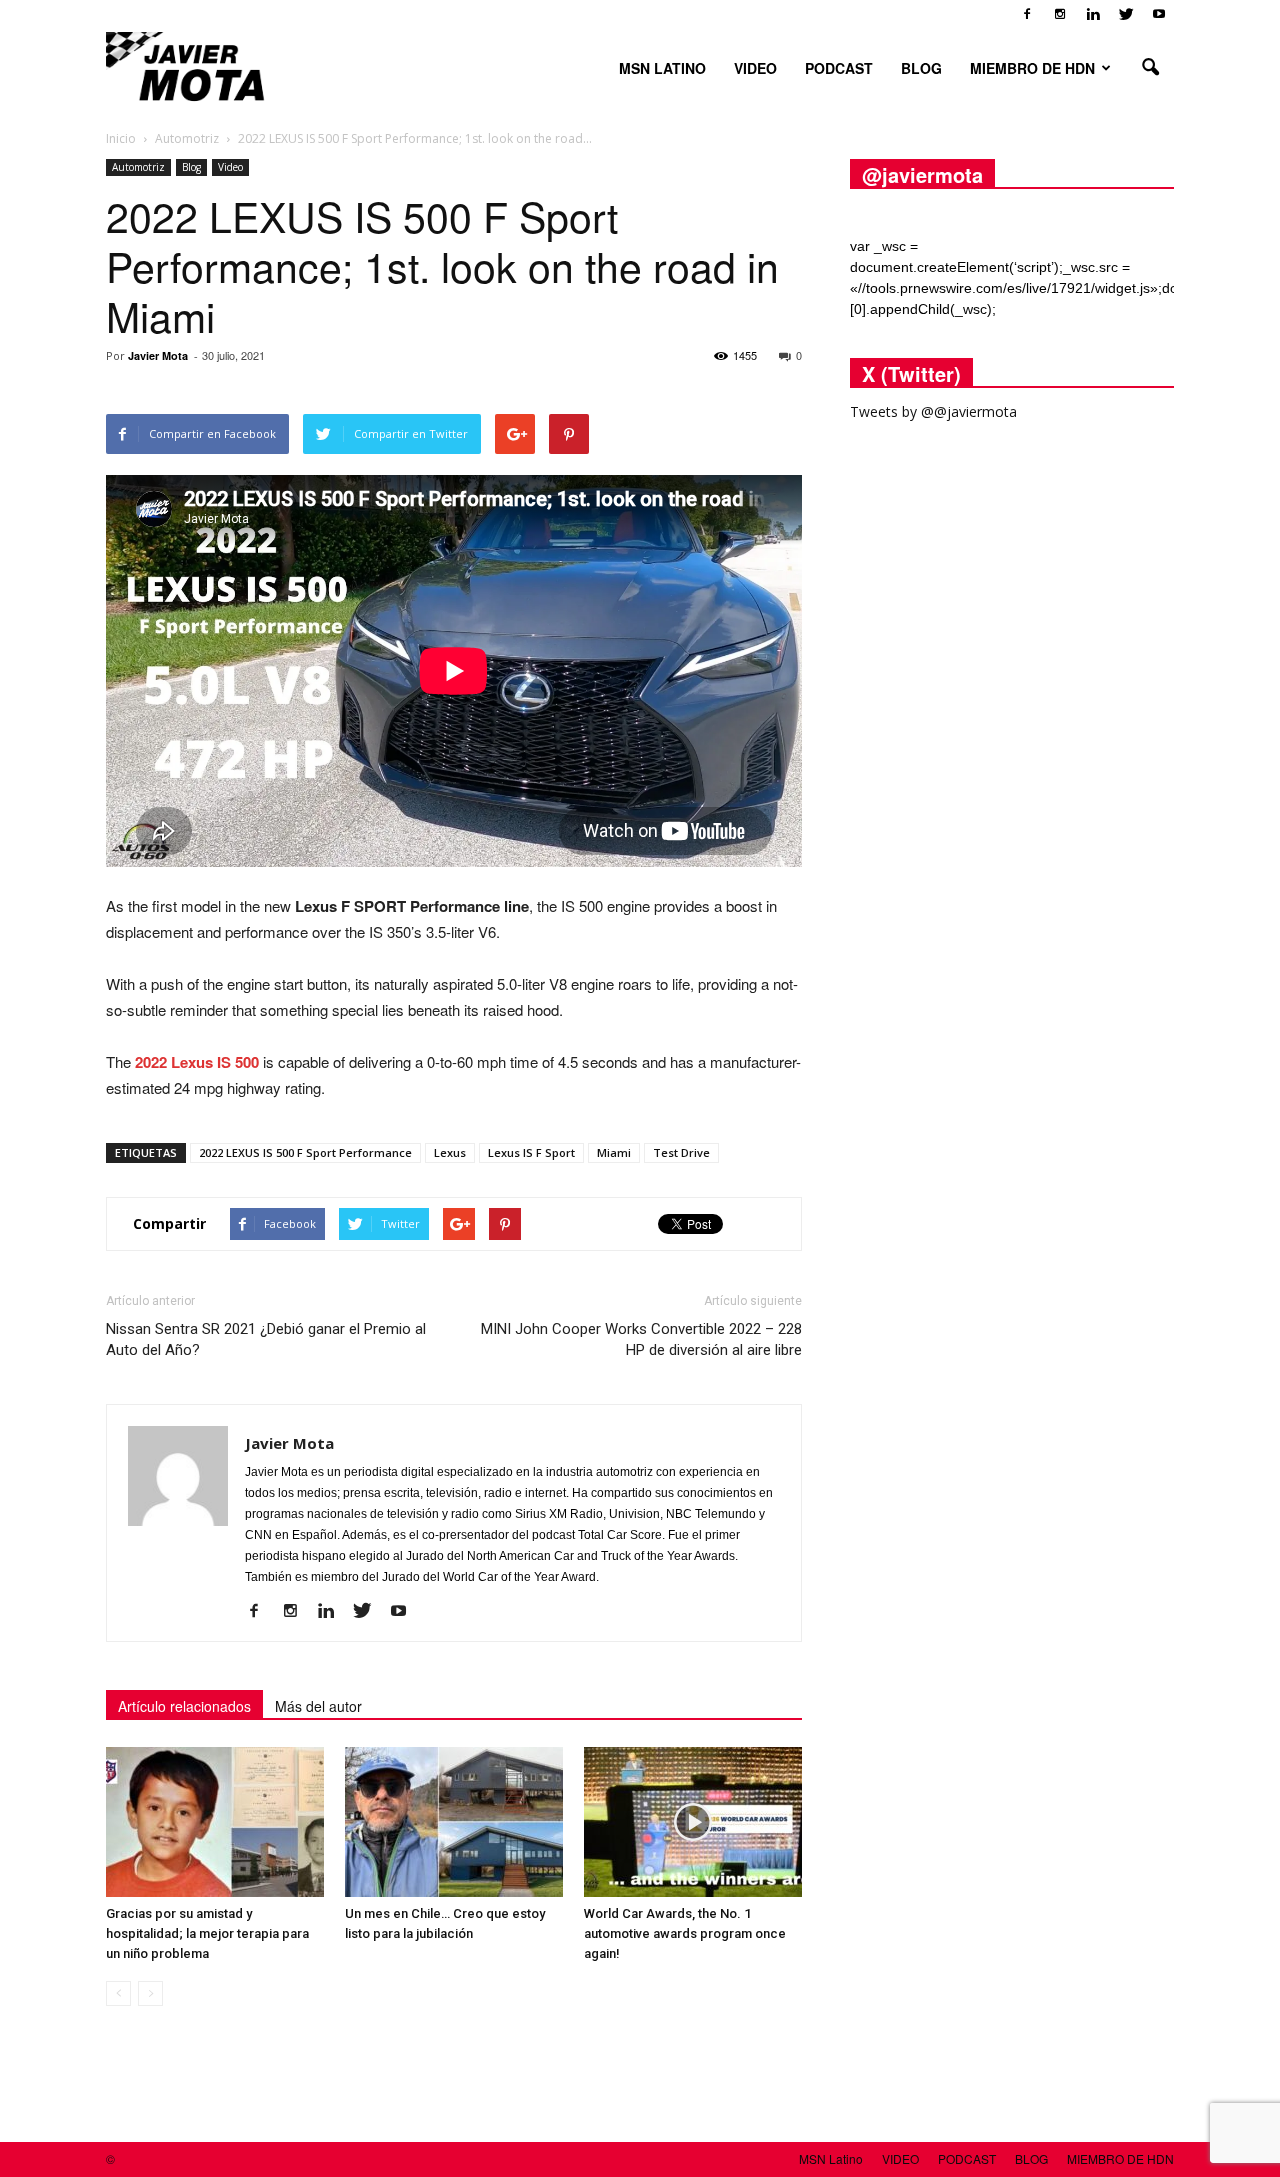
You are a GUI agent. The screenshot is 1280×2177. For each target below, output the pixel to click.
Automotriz (138, 167)
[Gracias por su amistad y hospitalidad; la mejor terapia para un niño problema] (215, 1822)
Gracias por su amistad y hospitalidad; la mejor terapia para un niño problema (207, 1933)
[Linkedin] (1093, 14)
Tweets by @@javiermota (933, 411)
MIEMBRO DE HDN (1032, 68)
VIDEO (755, 68)
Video (230, 167)
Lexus (450, 1152)
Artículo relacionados (184, 1706)
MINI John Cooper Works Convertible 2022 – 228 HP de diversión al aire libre (641, 1339)
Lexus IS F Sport (531, 1152)
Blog (191, 167)
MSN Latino (662, 68)
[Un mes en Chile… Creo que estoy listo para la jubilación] (454, 1822)
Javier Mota (158, 355)
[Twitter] (1126, 14)
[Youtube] (1159, 14)
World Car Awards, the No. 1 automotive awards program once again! (685, 1933)
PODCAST (839, 68)
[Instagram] (1060, 14)
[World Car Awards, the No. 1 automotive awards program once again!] (693, 1822)
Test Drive (681, 1152)
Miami (614, 1152)
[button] (1150, 68)
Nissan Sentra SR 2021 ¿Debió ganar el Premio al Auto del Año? (266, 1339)
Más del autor (318, 1706)
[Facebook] (1027, 14)
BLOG (921, 68)
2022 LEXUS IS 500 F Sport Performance (305, 1152)
